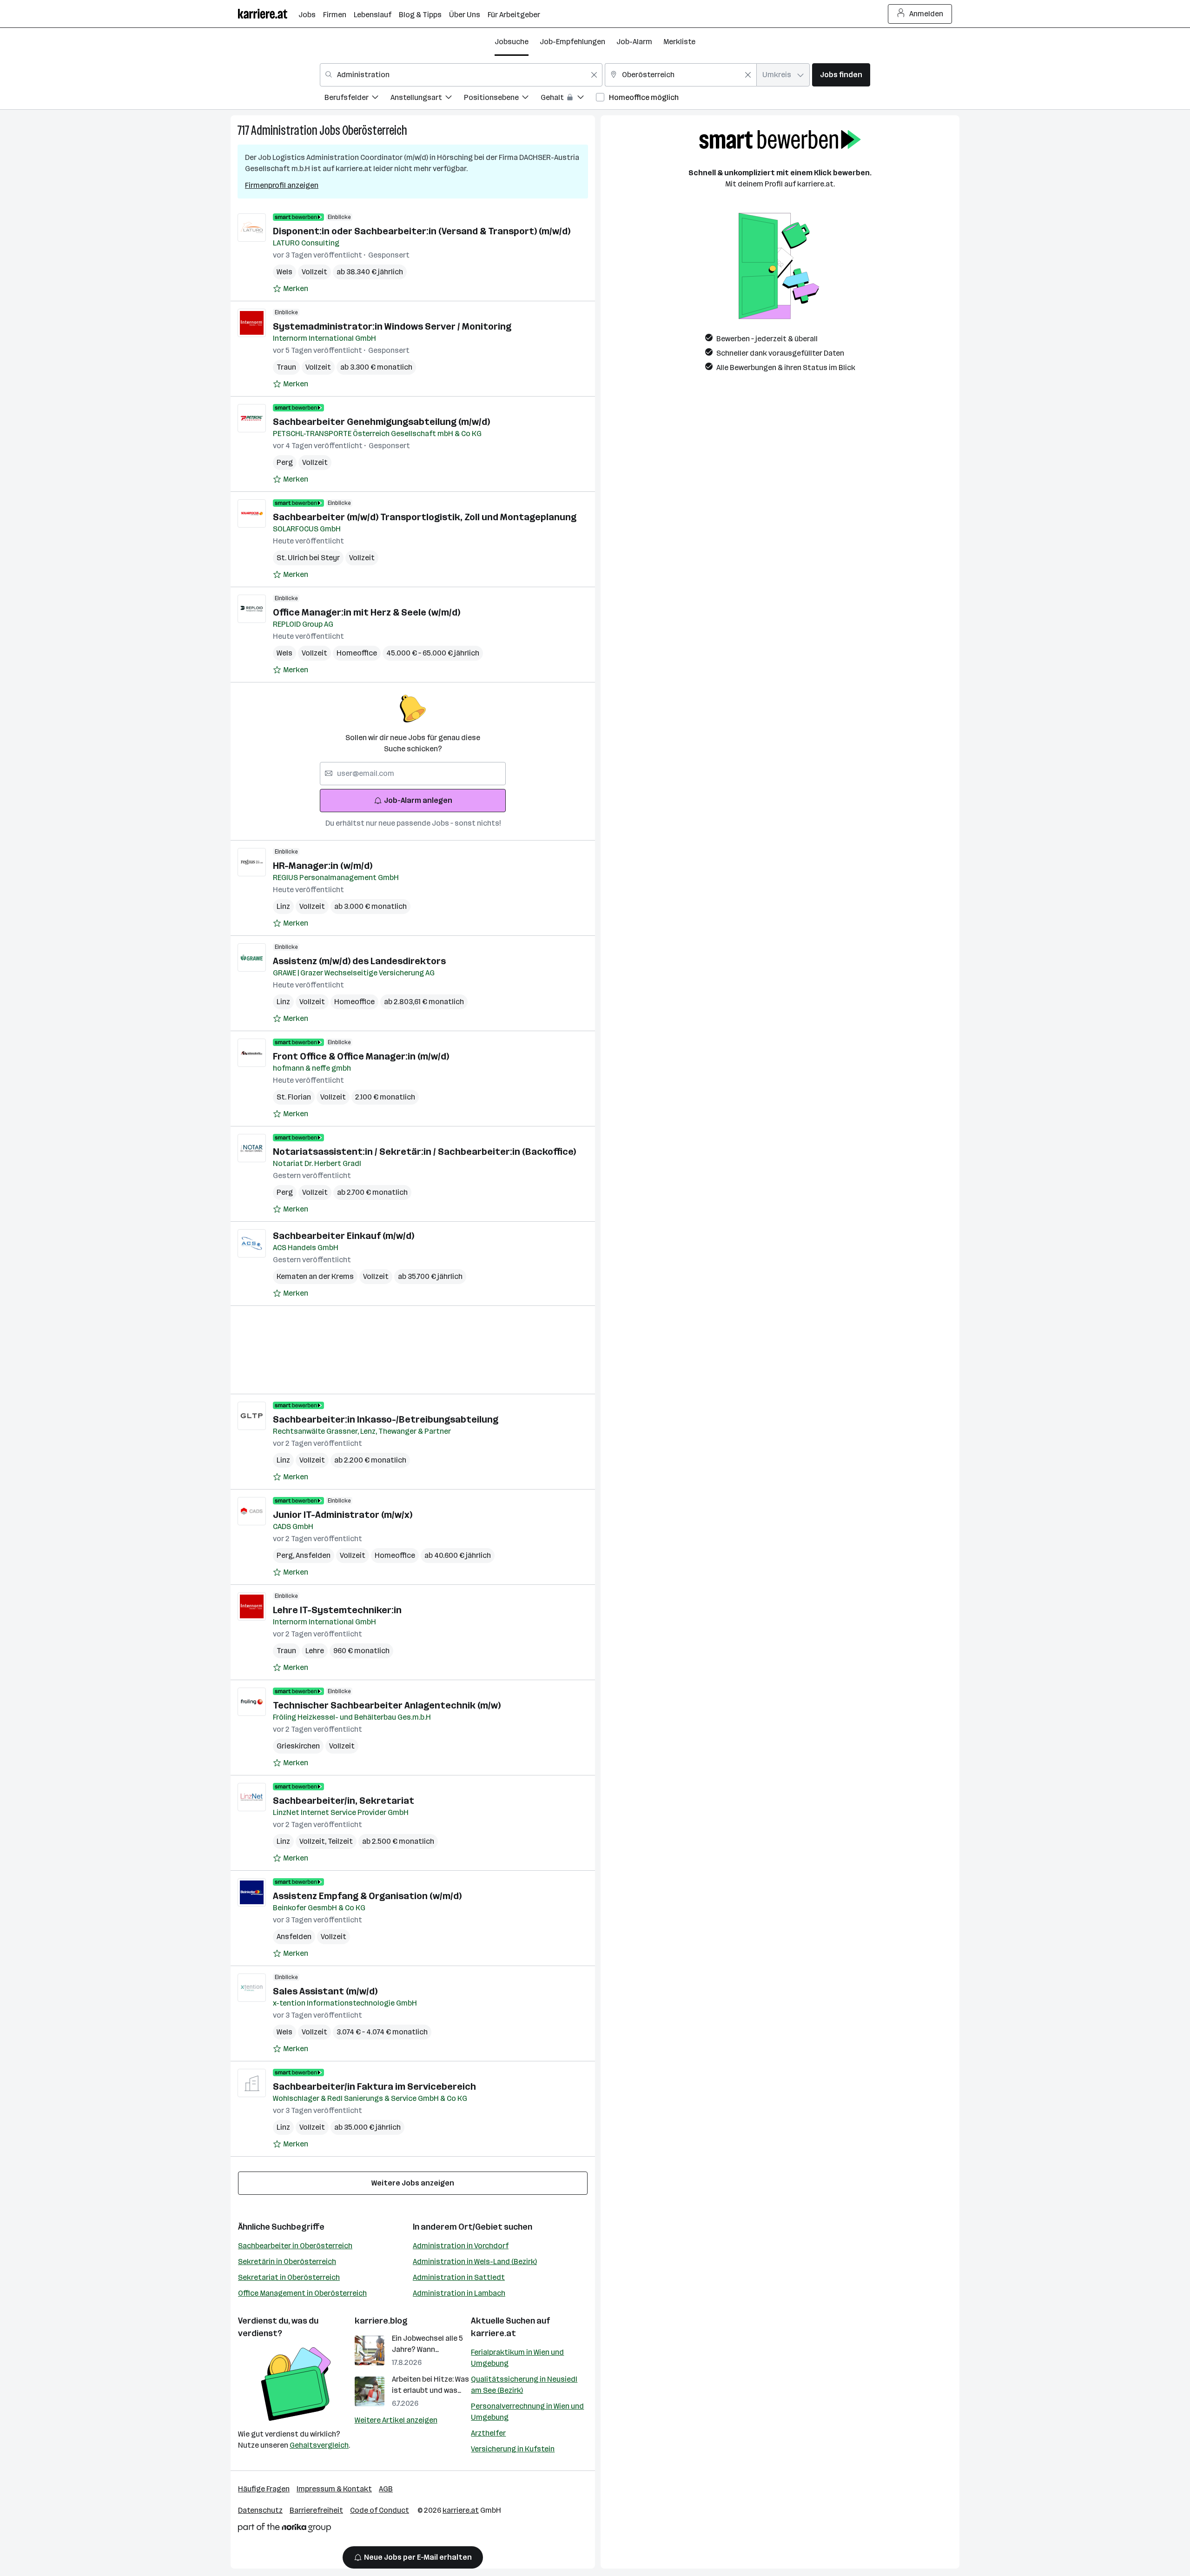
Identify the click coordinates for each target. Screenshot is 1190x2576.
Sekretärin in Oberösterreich (287, 2261)
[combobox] (461, 75)
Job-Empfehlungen (572, 42)
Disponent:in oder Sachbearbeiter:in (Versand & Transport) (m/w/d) (422, 231)
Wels (284, 272)
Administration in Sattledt (459, 2277)
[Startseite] (268, 14)
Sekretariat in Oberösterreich (289, 2277)
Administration (284, 130)
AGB (386, 2489)
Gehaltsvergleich (319, 2445)
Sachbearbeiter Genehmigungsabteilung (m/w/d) (381, 422)
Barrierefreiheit (316, 2510)
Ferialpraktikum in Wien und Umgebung (517, 2358)
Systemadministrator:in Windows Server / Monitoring (392, 326)
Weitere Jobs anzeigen (413, 2183)
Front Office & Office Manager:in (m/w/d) (361, 1056)
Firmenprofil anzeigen (282, 185)
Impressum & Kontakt (334, 2489)
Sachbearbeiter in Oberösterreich (295, 2246)
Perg (285, 462)
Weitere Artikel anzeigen (396, 2420)
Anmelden (926, 14)
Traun (286, 367)
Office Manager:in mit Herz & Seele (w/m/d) (367, 612)
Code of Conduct (380, 2510)
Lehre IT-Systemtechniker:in (337, 1610)
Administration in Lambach (459, 2293)
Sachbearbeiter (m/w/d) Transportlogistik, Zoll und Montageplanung (425, 517)
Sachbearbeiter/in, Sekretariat (344, 1801)
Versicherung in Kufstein (513, 2449)
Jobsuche (512, 42)
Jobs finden (841, 75)
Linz (283, 906)
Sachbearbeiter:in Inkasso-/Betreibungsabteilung (386, 1419)
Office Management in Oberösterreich (302, 2293)
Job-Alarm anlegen (418, 800)
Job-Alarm (634, 42)
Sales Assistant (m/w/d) (325, 1991)
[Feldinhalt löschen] (594, 75)
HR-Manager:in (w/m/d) (323, 866)
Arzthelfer (488, 2433)
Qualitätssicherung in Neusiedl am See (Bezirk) (524, 2385)
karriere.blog (381, 2321)
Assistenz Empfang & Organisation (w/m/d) (367, 1896)
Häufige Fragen (264, 2489)
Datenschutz (260, 2510)
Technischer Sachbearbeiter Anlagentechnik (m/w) (387, 1705)
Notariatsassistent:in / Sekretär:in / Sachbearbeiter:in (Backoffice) (424, 1152)
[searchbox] (413, 774)
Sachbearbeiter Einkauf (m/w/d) (344, 1236)
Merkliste (679, 42)
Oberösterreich (375, 130)
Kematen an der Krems (315, 1276)
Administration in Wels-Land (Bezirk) (475, 2261)
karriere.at (493, 2333)
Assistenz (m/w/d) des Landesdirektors (359, 961)
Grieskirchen (298, 1746)
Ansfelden (313, 1555)
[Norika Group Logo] (284, 2529)
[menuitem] (357, 99)
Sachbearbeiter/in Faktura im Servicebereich (374, 2086)
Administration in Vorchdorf (461, 2246)
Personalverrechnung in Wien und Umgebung (527, 2412)
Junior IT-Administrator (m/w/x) (343, 1515)
